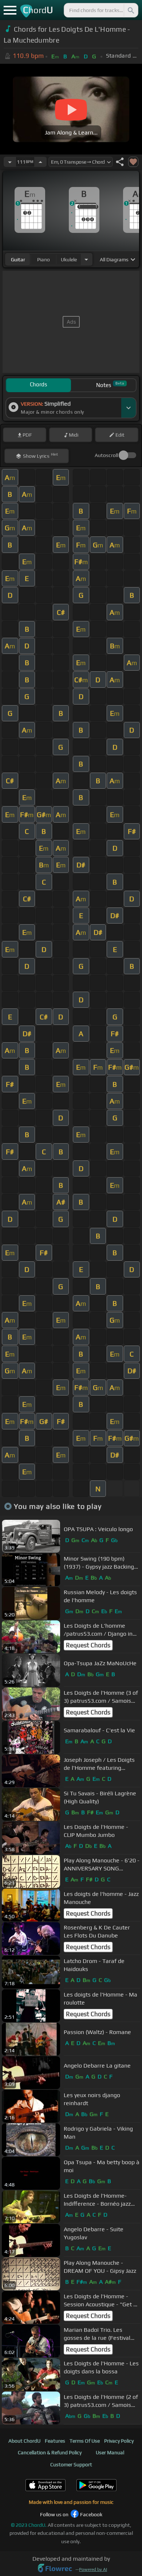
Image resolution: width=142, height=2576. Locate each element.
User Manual (110, 2452)
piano (44, 259)
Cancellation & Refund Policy (50, 2452)
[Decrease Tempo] (10, 162)
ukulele (69, 259)
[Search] (130, 10)
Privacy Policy (119, 2441)
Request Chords (88, 1645)
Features (55, 2441)
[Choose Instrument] (86, 259)
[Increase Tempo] (40, 162)
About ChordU (24, 2441)
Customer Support (71, 2464)
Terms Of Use (85, 2441)
